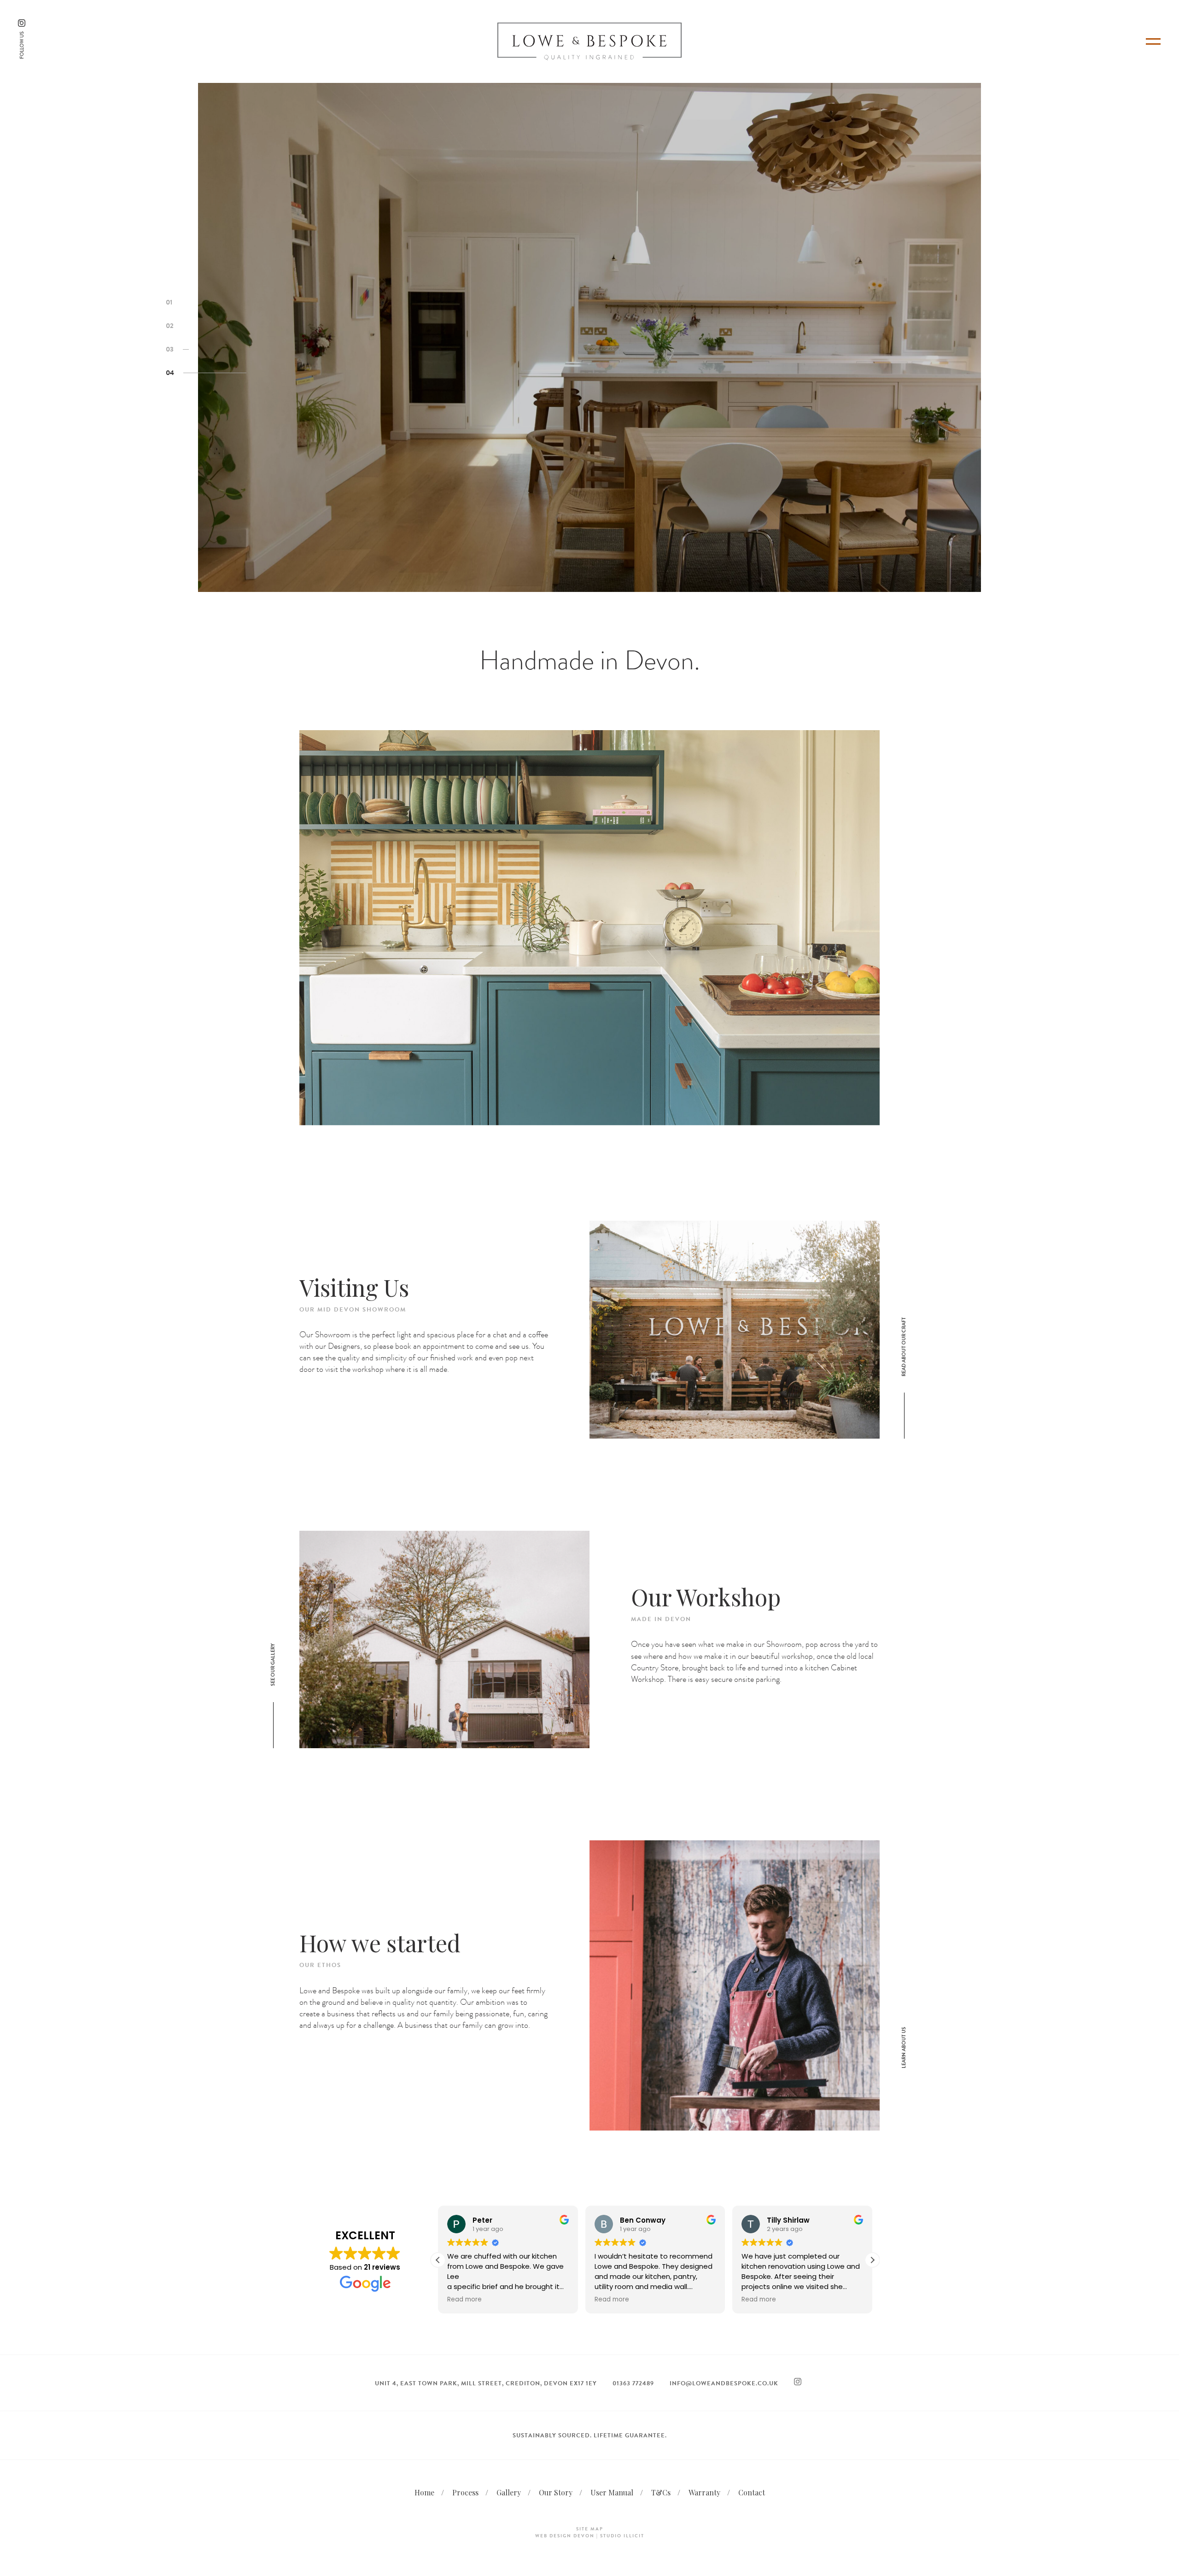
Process (465, 2492)
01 (169, 302)
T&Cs (661, 2492)
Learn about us (904, 2048)
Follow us (22, 45)
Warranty (704, 2492)
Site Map (590, 2529)
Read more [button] (464, 2300)
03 (170, 349)
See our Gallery (273, 1665)
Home (424, 2492)
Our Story (556, 2492)
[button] (872, 2260)
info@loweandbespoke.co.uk (724, 2383)
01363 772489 (633, 2383)
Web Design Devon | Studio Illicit (590, 2536)
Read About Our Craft (904, 1347)
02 (170, 326)
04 (170, 373)
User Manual (612, 2492)
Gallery (509, 2492)
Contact (752, 2492)
